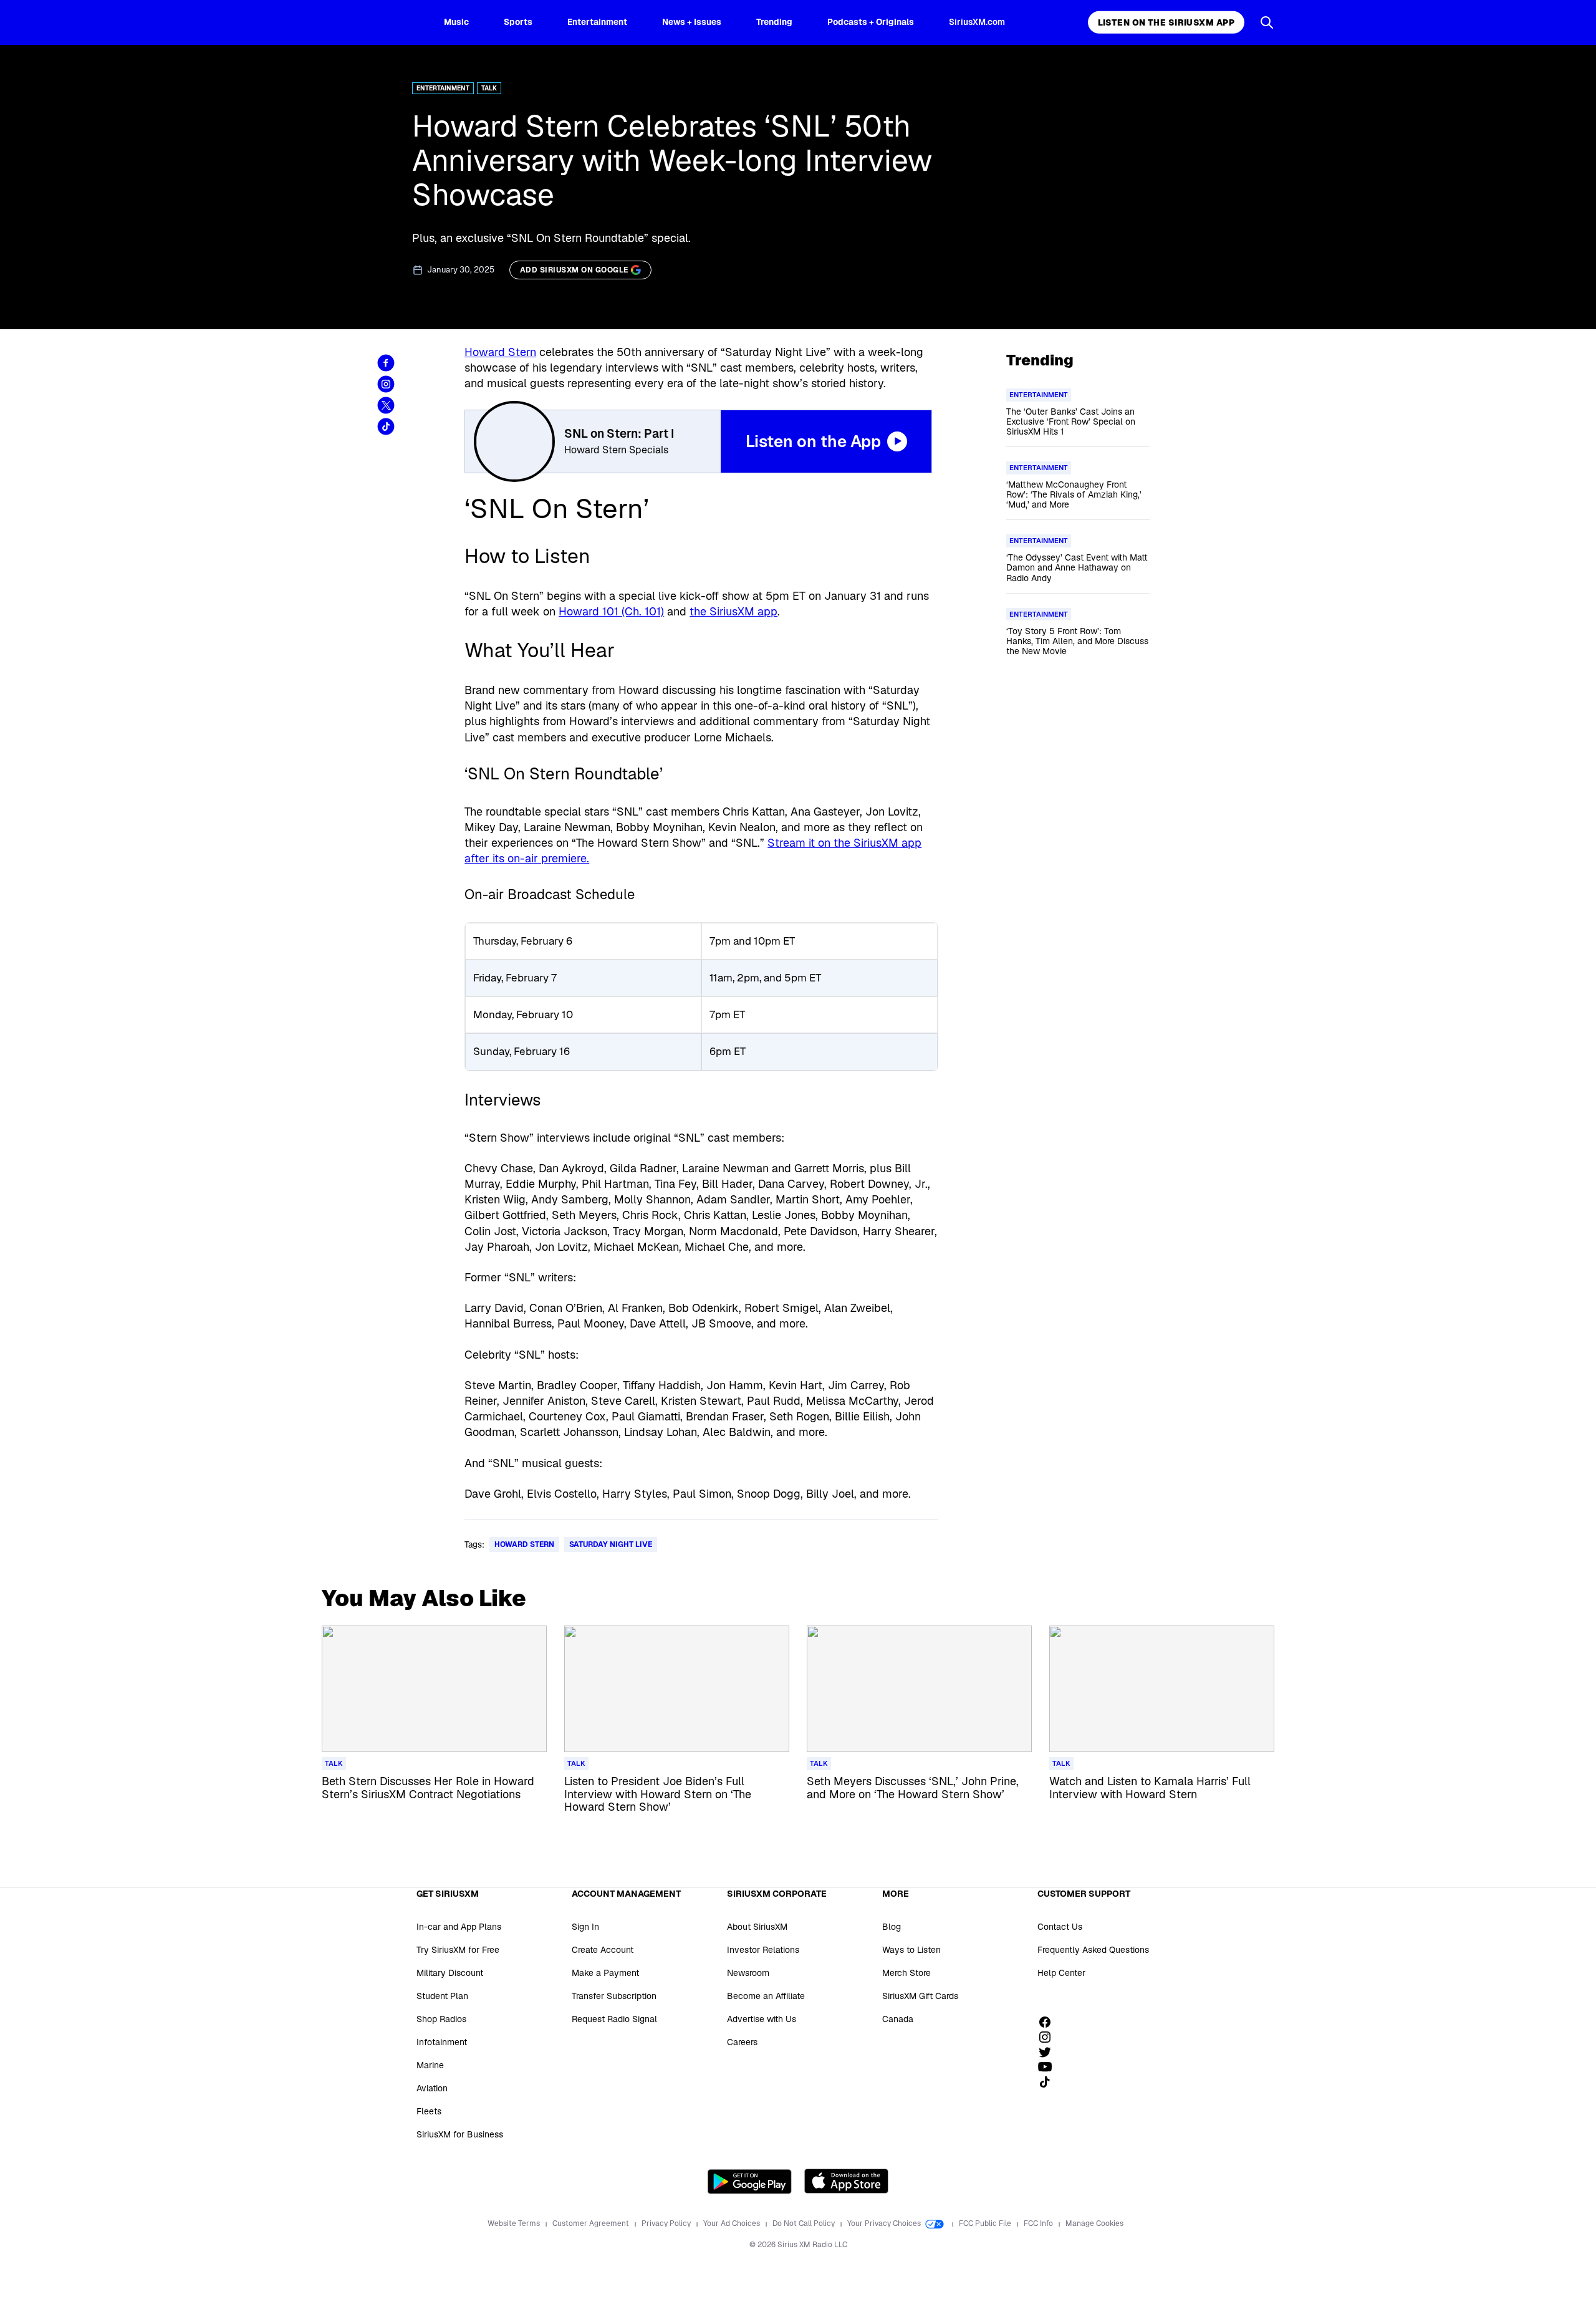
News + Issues (692, 22)
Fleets (429, 2111)
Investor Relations (763, 1950)
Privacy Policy (667, 2223)
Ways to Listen (911, 1950)
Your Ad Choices (733, 2223)
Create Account (603, 1950)
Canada (898, 2019)
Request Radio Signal (614, 2019)
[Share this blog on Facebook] (386, 363)
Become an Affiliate (766, 1996)
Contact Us (1060, 1927)
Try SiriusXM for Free (458, 1950)
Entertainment (597, 22)
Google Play (750, 2181)
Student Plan (442, 1996)
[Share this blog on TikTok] (386, 426)
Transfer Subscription (614, 1996)
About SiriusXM (757, 1927)
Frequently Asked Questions (1093, 1950)
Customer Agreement (592, 2223)
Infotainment (442, 2042)
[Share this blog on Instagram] (386, 384)
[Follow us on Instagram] (1049, 2037)
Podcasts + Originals (871, 22)
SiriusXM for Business (460, 2134)
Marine (430, 2065)
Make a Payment (605, 1973)
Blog (892, 1927)
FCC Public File (986, 2223)
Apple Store (846, 2181)
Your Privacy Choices (885, 2223)
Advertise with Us (762, 2019)
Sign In (585, 1927)
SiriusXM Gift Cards (920, 1996)
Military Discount (450, 1973)
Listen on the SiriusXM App (1166, 22)
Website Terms (515, 2223)
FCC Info (1039, 2223)
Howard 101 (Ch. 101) (611, 611)
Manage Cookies (1094, 2223)
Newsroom (748, 1973)
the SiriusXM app (733, 611)
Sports (518, 22)
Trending (774, 22)
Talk (489, 88)
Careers (742, 2042)
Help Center (1061, 1973)
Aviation (432, 2088)
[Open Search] (1267, 22)
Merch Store (906, 1973)
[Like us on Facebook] (1049, 2022)
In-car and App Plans (459, 1927)
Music (456, 22)
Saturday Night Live (611, 1544)
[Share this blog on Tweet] (386, 405)
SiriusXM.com (977, 22)
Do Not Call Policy (805, 2223)
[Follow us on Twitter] (1049, 2052)
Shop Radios (441, 2019)
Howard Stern (500, 352)
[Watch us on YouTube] (1049, 2067)
